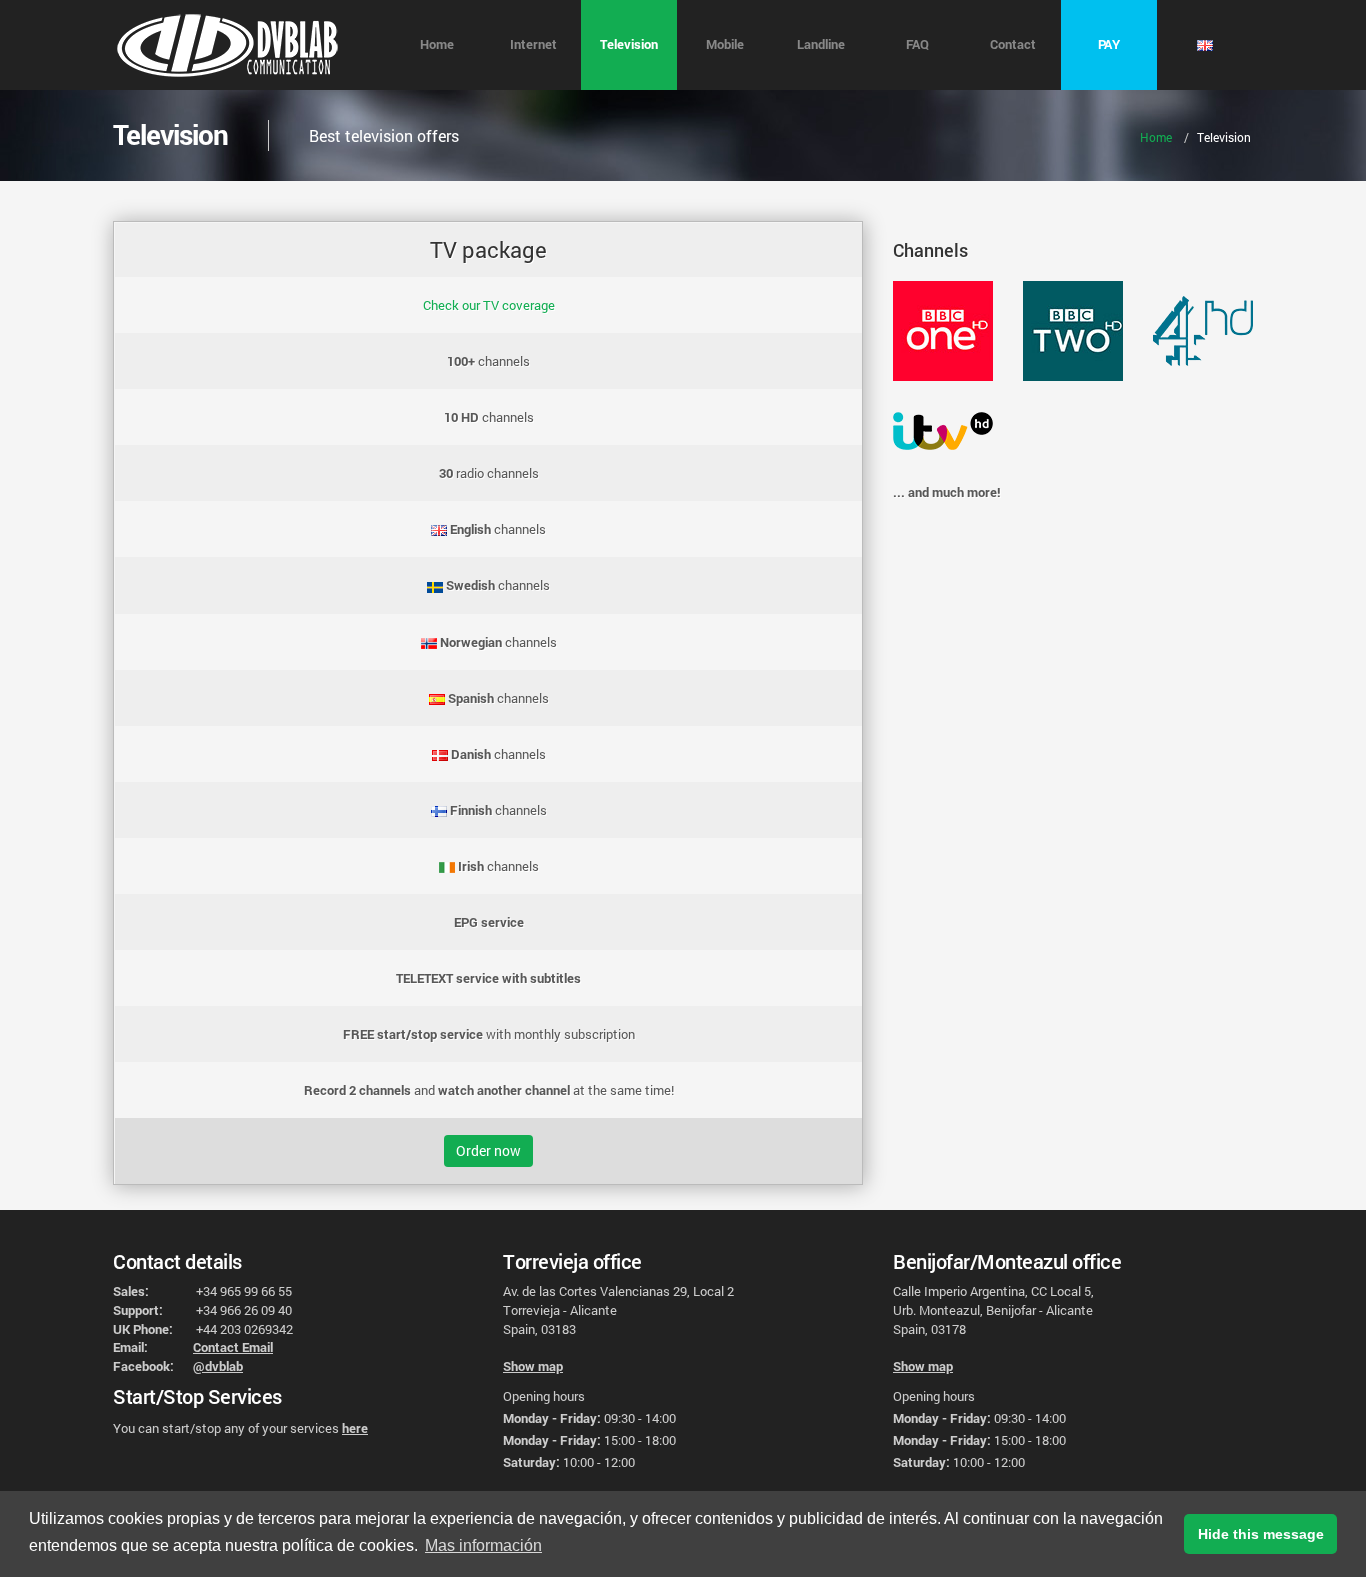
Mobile (725, 44)
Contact (1013, 44)
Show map (533, 1366)
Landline (821, 44)
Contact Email (233, 1347)
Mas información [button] (483, 1545)
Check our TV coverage (489, 305)
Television (629, 44)
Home (437, 44)
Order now (488, 1150)
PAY (1109, 44)
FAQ (917, 44)
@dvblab (218, 1366)
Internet (533, 44)
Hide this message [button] (1261, 1534)
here (355, 1428)
